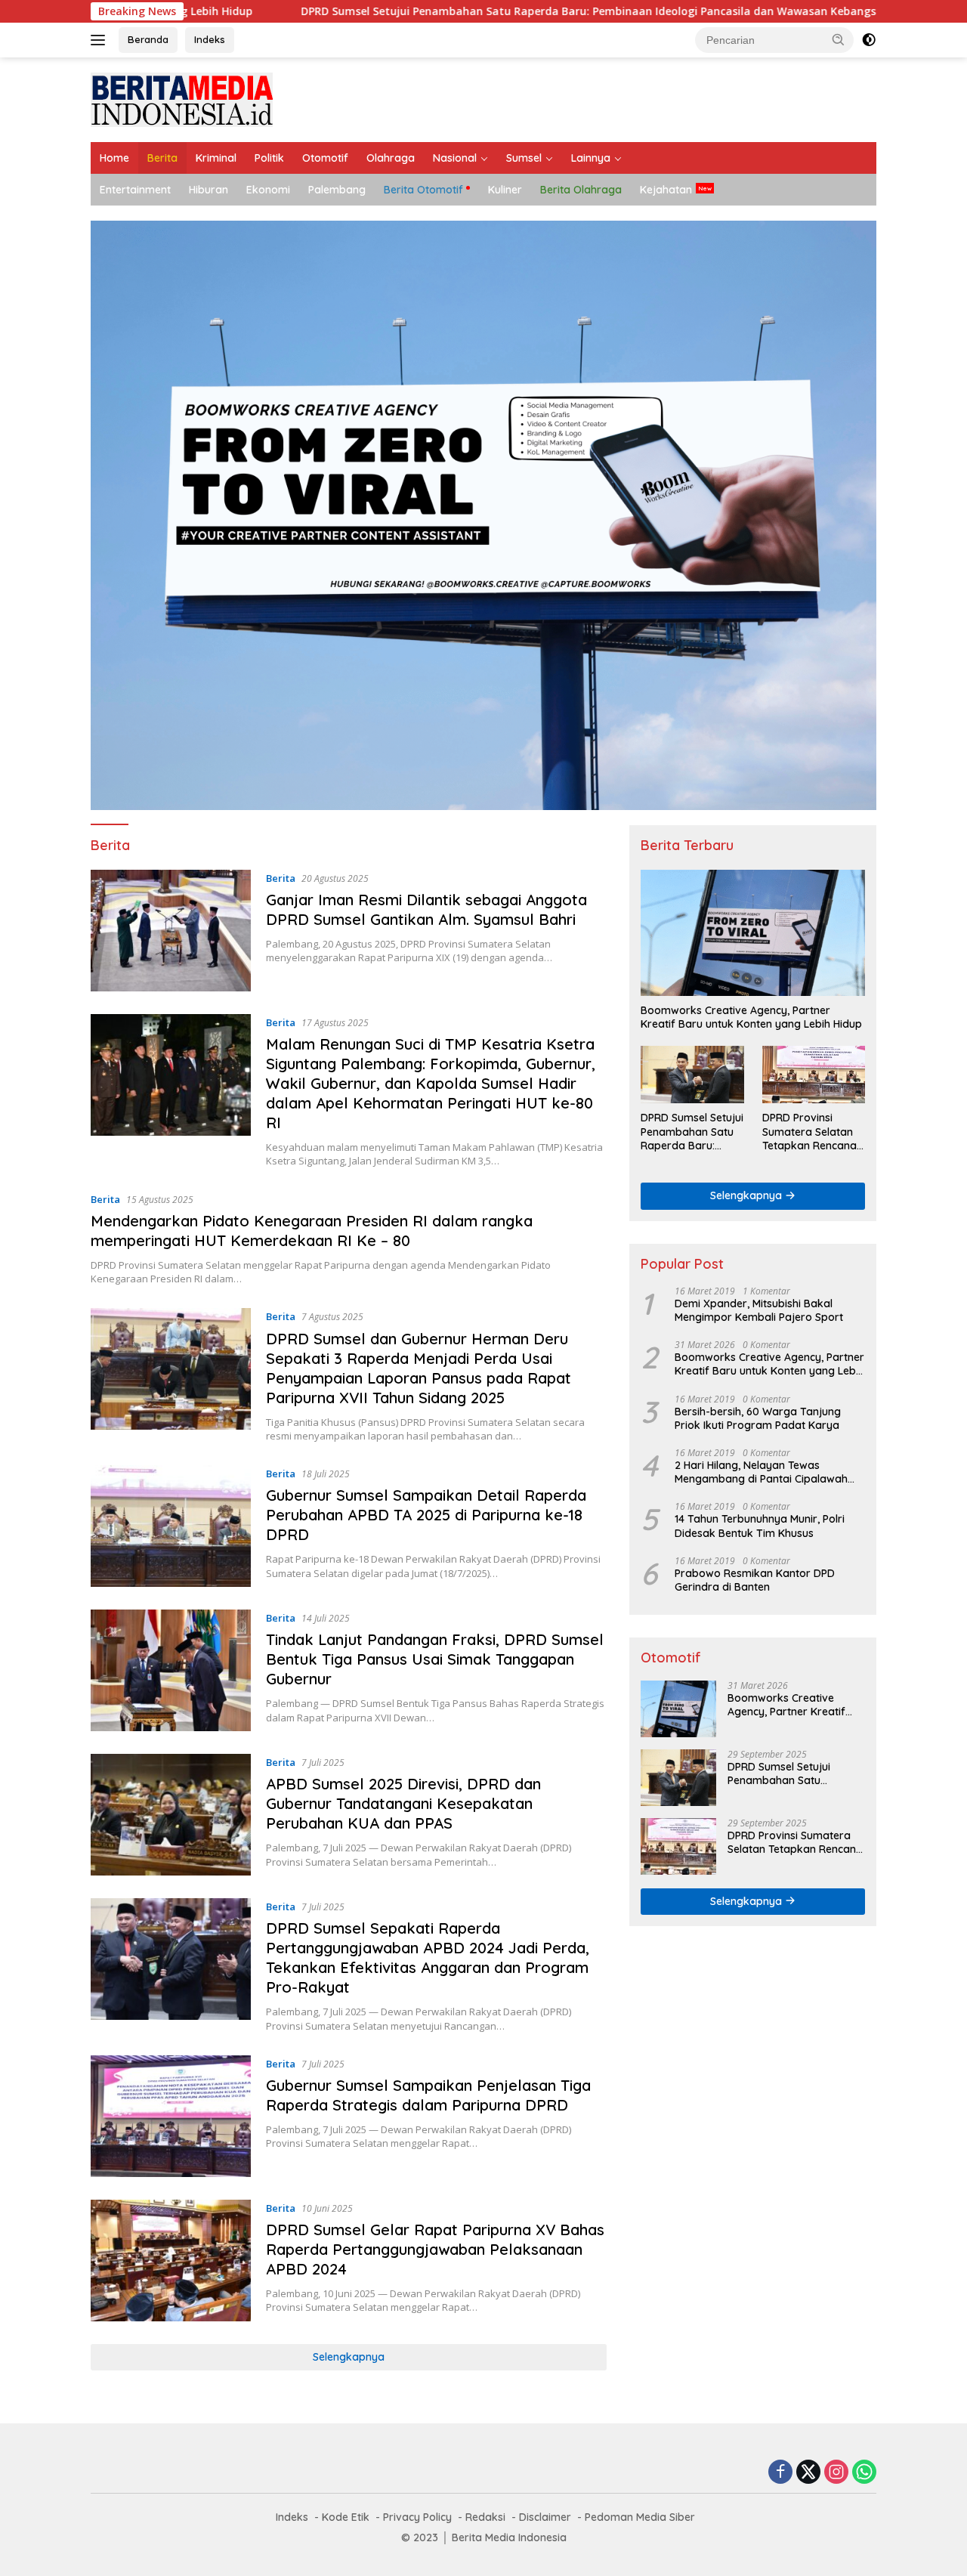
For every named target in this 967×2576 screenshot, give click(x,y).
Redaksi (485, 2517)
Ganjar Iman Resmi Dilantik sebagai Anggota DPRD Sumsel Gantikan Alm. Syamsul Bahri (426, 909)
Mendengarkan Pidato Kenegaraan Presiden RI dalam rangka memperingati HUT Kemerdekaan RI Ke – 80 (312, 1231)
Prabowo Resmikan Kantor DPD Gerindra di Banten (755, 1580)
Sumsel (524, 158)
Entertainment (135, 190)
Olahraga (391, 158)
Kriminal (216, 158)
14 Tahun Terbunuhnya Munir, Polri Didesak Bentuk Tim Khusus (760, 1526)
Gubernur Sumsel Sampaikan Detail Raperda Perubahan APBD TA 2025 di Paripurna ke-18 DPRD (426, 1515)
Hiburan (209, 190)
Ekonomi (268, 190)
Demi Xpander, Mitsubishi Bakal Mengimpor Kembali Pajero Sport (759, 1310)
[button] (839, 39)
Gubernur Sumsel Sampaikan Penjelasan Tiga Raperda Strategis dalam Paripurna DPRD (428, 2095)
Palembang (337, 190)
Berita (162, 158)
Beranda (148, 39)
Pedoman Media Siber (640, 2517)
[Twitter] (808, 2473)
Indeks (210, 39)
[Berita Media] (182, 99)
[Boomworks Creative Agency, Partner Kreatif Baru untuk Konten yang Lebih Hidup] (753, 933)
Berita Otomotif (423, 190)
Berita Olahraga (581, 190)
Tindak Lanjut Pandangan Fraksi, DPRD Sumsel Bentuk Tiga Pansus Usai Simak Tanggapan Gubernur (435, 1659)
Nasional (455, 158)
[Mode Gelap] (869, 40)
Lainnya (591, 158)
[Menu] (101, 40)
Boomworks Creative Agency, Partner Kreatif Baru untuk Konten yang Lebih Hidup (751, 1017)
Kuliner (505, 190)
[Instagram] (836, 2473)
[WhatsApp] (864, 2473)
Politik (269, 158)
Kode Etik (346, 2517)
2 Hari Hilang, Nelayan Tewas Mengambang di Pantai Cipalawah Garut (761, 1472)
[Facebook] (780, 2473)
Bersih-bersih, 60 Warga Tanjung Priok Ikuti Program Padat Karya (758, 1418)
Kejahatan (666, 190)
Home (114, 158)
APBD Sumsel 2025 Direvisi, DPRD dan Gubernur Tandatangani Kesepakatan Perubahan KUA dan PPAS (403, 1803)
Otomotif (325, 158)
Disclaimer (545, 2517)
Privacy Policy (417, 2517)
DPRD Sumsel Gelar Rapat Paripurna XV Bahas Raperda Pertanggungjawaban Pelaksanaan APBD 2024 (435, 2249)
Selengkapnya (349, 2357)
